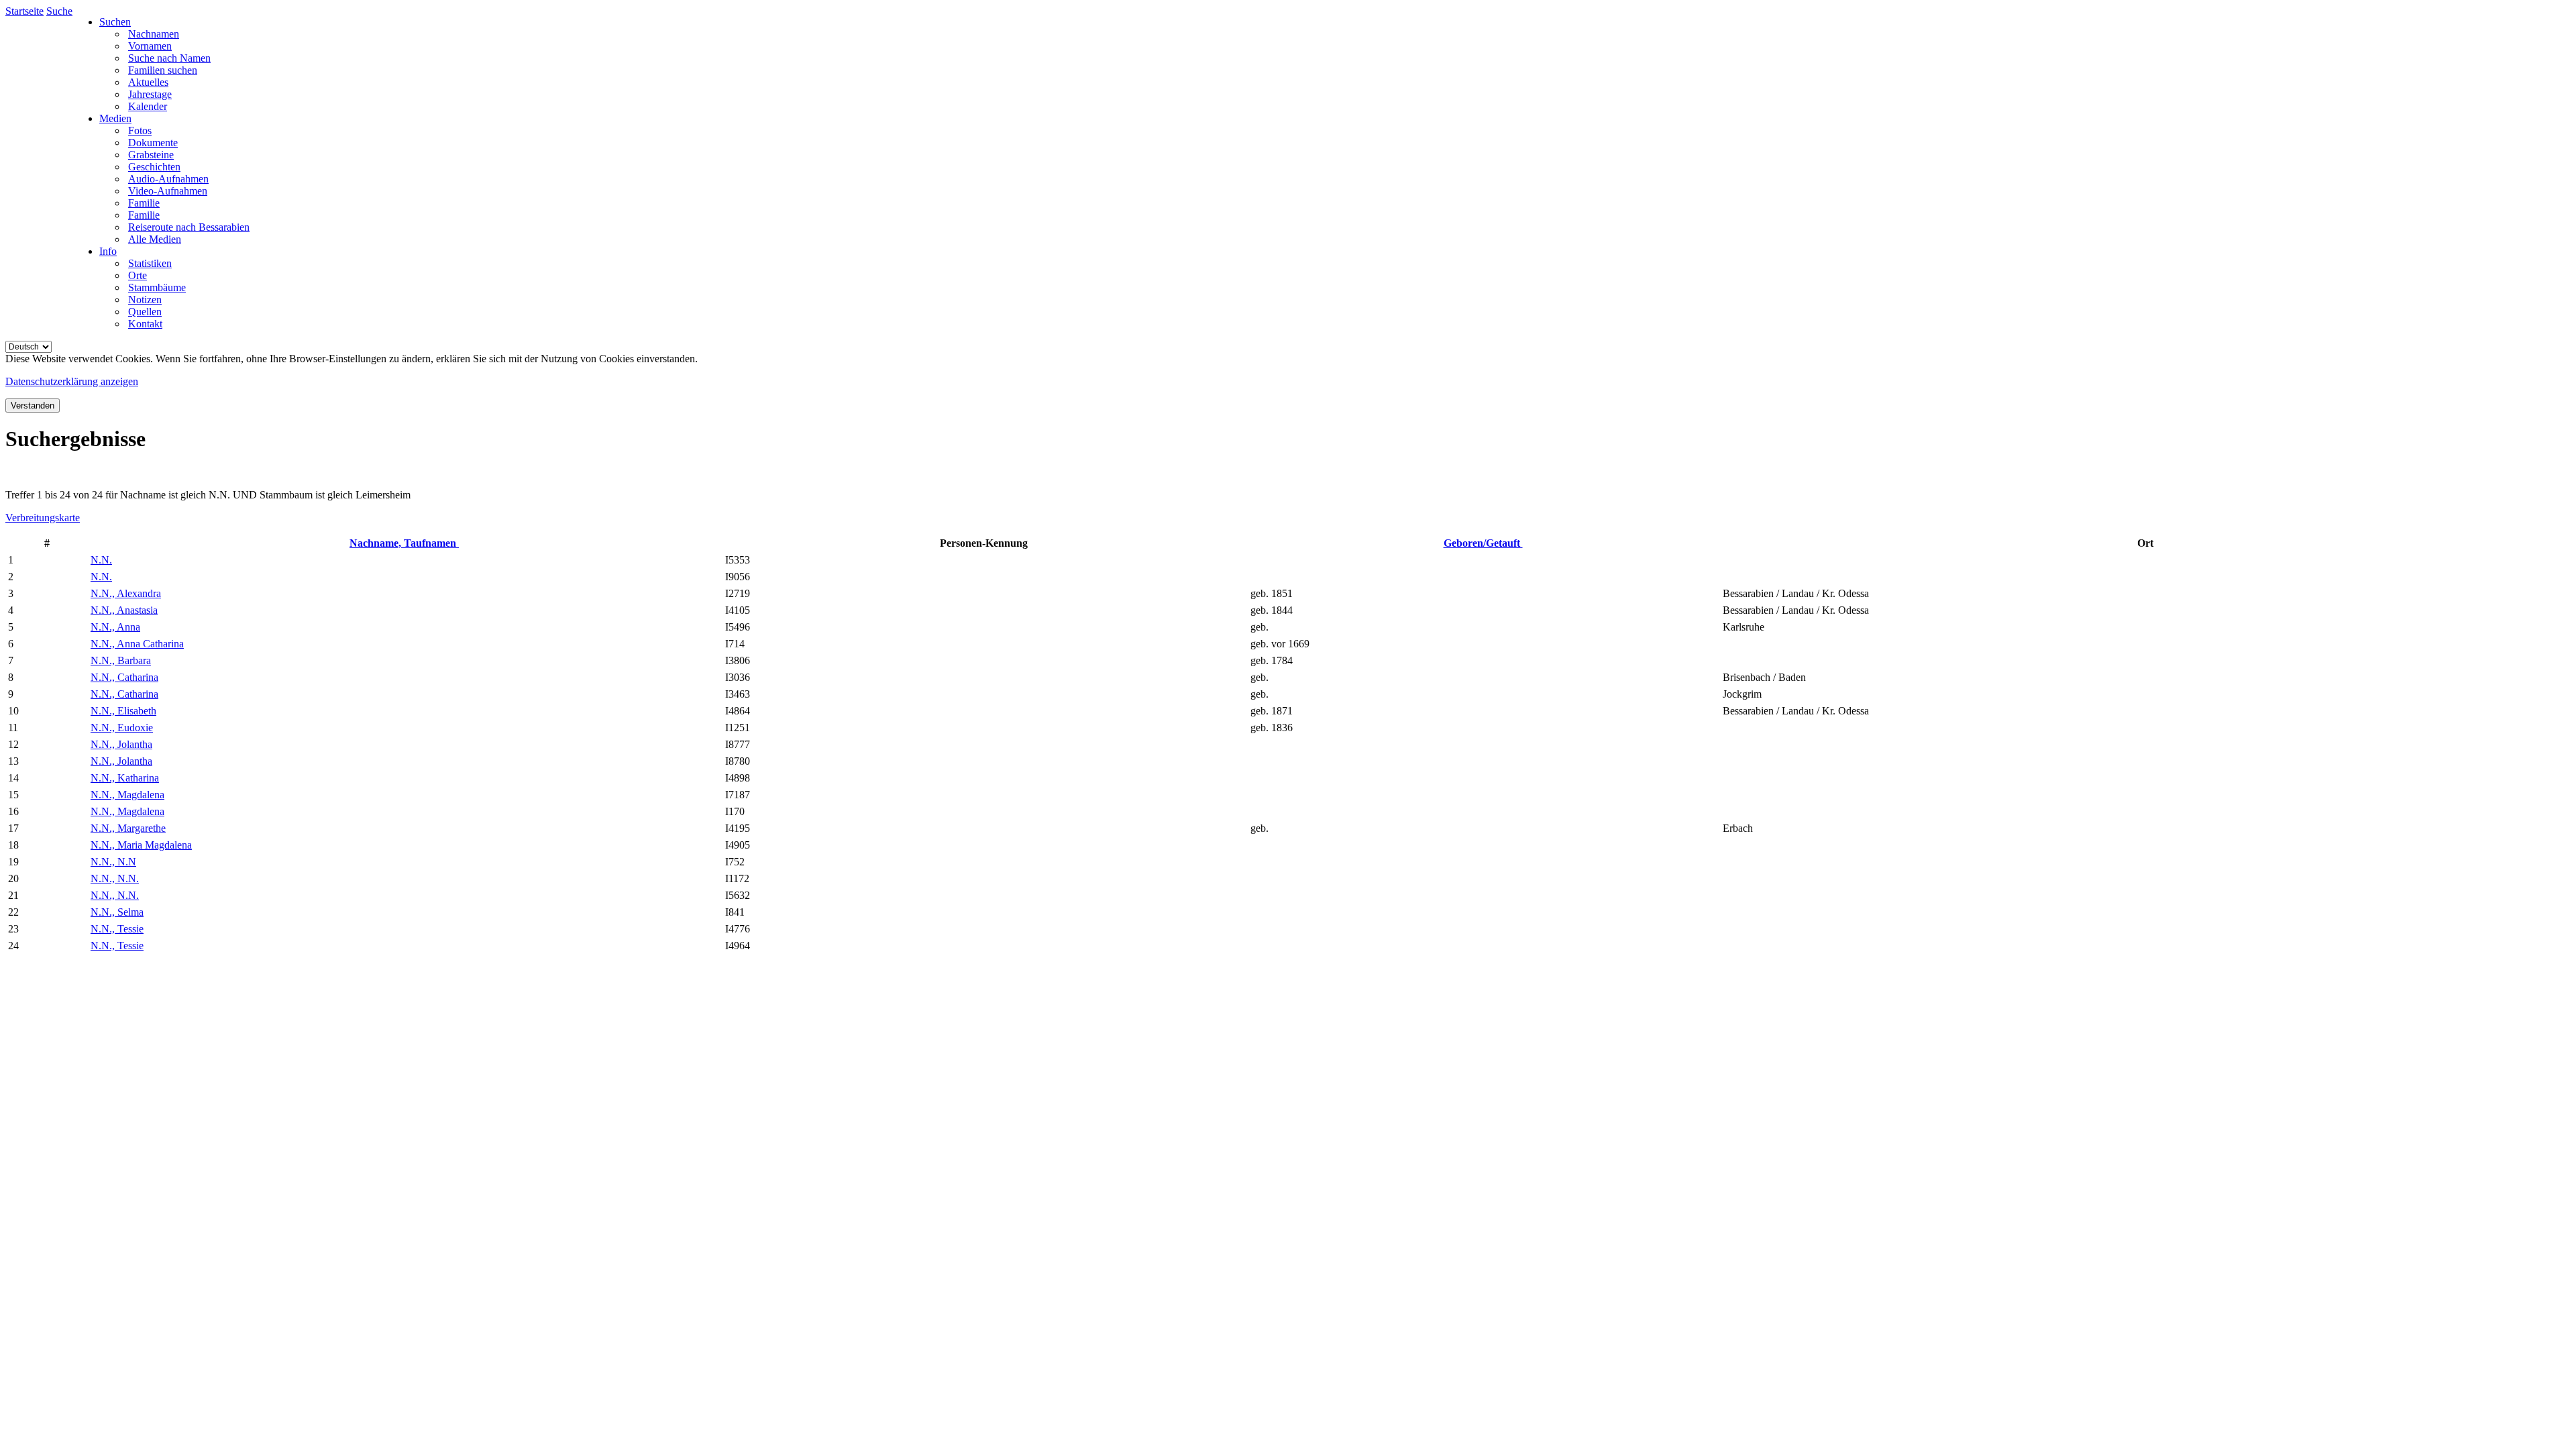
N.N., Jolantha (121, 744)
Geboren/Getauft (1483, 543)
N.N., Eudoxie (122, 728)
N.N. (101, 560)
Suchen (115, 22)
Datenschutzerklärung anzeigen (72, 381)
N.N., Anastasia (124, 610)
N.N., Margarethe (128, 828)
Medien (115, 118)
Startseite (24, 11)
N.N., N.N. (115, 878)
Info (108, 251)
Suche (59, 11)
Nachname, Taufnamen (404, 543)
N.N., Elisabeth (123, 711)
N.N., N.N (113, 862)
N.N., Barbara (121, 660)
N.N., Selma (117, 912)
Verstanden (33, 406)
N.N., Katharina (125, 778)
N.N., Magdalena (127, 795)
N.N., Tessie (117, 929)
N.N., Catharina (124, 677)
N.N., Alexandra (126, 593)
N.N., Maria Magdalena (141, 845)
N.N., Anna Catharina (137, 644)
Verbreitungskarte (43, 518)
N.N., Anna (115, 627)
